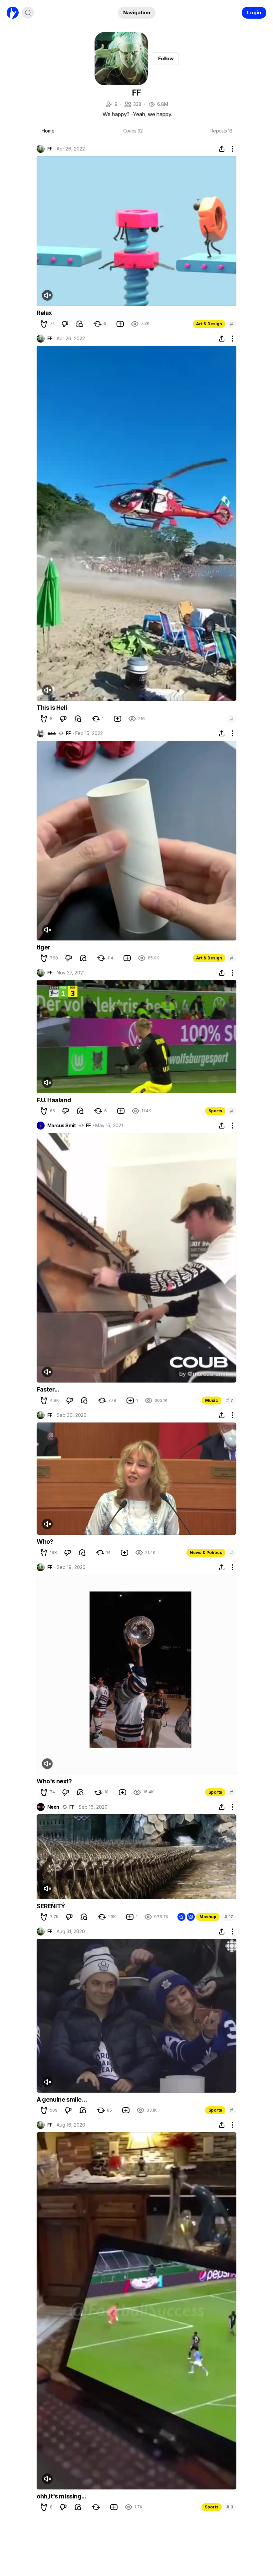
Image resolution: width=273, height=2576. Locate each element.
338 (133, 105)
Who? (45, 1542)
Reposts (221, 131)
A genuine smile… (62, 2099)
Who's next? (54, 1781)
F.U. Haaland (54, 1100)
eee (51, 733)
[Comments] (80, 324)
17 (229, 1917)
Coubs (133, 131)
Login (254, 12)
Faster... (48, 1389)
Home (48, 131)
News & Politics (206, 1552)
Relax (44, 313)
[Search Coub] (28, 13)
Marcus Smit (62, 1126)
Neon (53, 1807)
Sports (215, 1111)
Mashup (208, 1917)
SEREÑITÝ (51, 1906)
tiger (43, 947)
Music (212, 1400)
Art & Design (209, 324)
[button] (44, 324)
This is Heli (52, 708)
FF (50, 149)
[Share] (222, 149)
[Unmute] (47, 295)
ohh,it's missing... (61, 2496)
